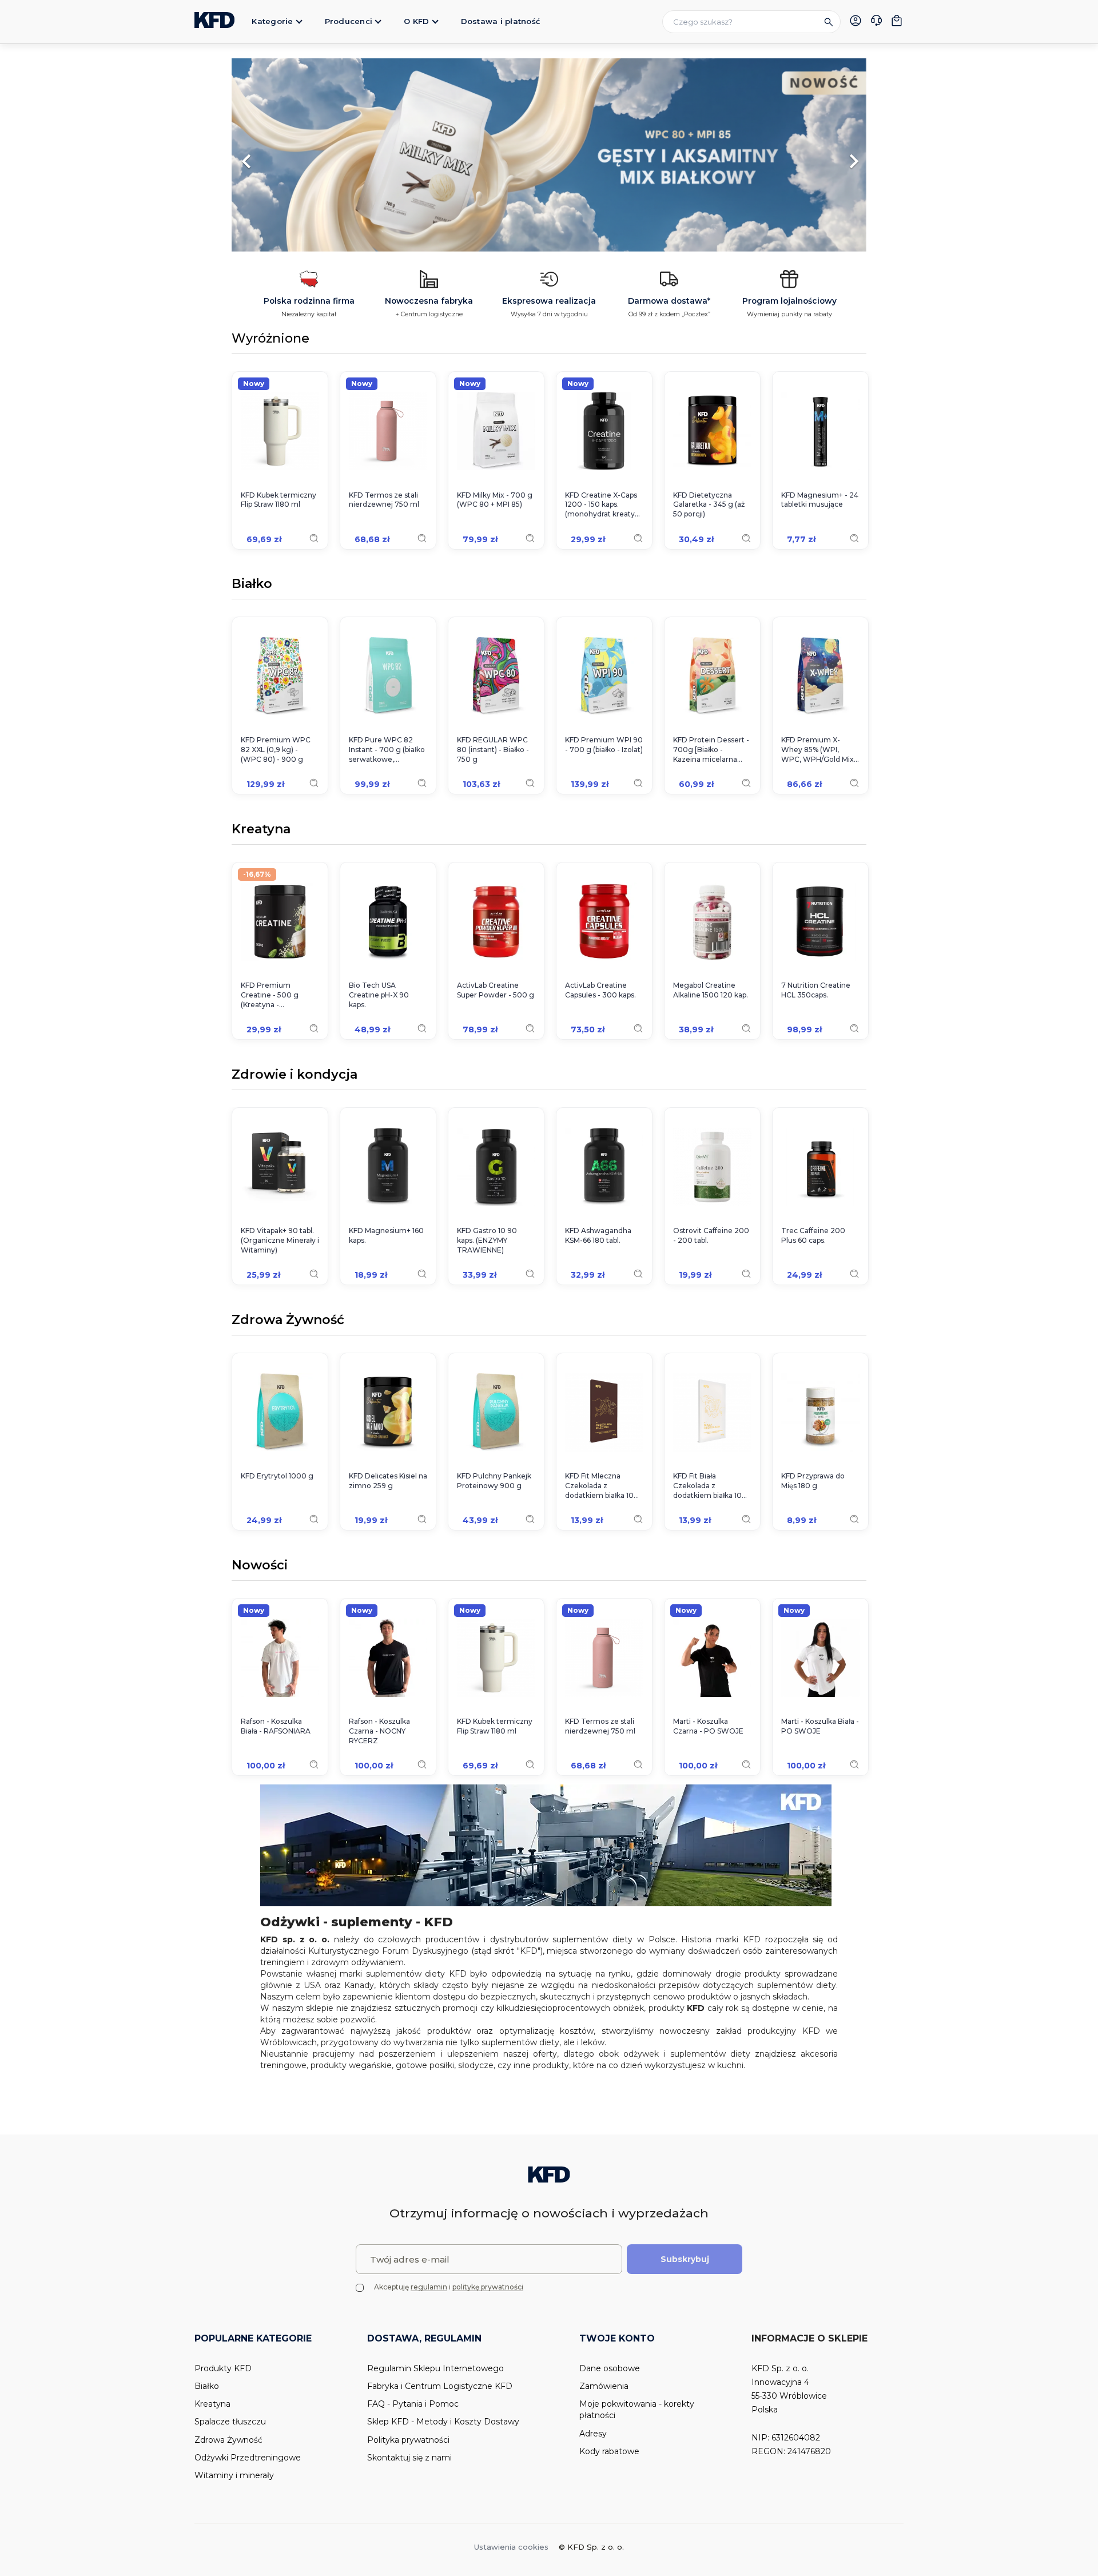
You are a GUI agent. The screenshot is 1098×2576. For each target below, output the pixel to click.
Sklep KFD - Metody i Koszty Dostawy (443, 2422)
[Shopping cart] (897, 21)
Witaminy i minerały (234, 2475)
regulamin (429, 2287)
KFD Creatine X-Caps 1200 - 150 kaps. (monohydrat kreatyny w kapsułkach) (604, 505)
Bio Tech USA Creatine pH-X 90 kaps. (379, 995)
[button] (279, 156)
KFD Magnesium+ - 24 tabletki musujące (820, 500)
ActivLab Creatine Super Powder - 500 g (496, 990)
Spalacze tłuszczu (230, 2422)
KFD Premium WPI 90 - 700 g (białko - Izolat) (604, 745)
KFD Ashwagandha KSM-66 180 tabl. (598, 1235)
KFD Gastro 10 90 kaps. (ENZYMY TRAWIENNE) (487, 1240)
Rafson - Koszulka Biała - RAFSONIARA (276, 1726)
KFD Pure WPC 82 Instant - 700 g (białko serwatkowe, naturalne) (387, 750)
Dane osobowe (610, 2368)
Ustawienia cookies (511, 2547)
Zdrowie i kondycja (295, 1075)
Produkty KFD (223, 2368)
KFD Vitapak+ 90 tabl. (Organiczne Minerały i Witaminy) (280, 1240)
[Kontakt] (876, 22)
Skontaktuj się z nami (409, 2458)
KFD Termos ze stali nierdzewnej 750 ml (384, 500)
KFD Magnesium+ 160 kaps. (386, 1235)
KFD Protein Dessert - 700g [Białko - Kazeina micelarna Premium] (711, 750)
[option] (549, 156)
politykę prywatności (488, 2287)
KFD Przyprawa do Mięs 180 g (813, 1481)
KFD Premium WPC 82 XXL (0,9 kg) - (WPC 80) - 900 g (276, 750)
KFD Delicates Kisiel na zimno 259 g (388, 1481)
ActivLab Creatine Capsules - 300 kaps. (600, 990)
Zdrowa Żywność (288, 1321)
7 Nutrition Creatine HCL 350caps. (816, 990)
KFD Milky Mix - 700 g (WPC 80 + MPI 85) (495, 500)
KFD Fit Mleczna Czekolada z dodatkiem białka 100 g (602, 1486)
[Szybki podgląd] (314, 538)
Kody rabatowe (609, 2451)
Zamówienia (604, 2386)
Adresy (593, 2434)
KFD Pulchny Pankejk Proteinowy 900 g (494, 1481)
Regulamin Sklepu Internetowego (435, 2368)
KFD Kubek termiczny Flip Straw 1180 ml (279, 500)
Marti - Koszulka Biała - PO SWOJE (820, 1726)
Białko (252, 585)
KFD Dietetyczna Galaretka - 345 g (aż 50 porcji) (709, 505)
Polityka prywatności (408, 2440)
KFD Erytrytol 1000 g (277, 1476)
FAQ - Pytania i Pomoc (413, 2404)
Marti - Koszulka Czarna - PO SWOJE (708, 1726)
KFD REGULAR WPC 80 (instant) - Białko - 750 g (493, 750)
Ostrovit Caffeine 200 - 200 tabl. (711, 1235)
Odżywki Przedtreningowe (248, 2458)
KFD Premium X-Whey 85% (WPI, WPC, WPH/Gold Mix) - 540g (819, 750)
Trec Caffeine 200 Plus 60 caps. (813, 1235)
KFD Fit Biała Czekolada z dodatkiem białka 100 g (710, 1486)
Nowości (260, 1566)
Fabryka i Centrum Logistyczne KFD (440, 2386)
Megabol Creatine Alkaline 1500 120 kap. (711, 990)
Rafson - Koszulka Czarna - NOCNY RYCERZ (379, 1731)
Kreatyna (261, 830)
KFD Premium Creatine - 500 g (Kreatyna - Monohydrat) (270, 995)
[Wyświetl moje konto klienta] (856, 21)
